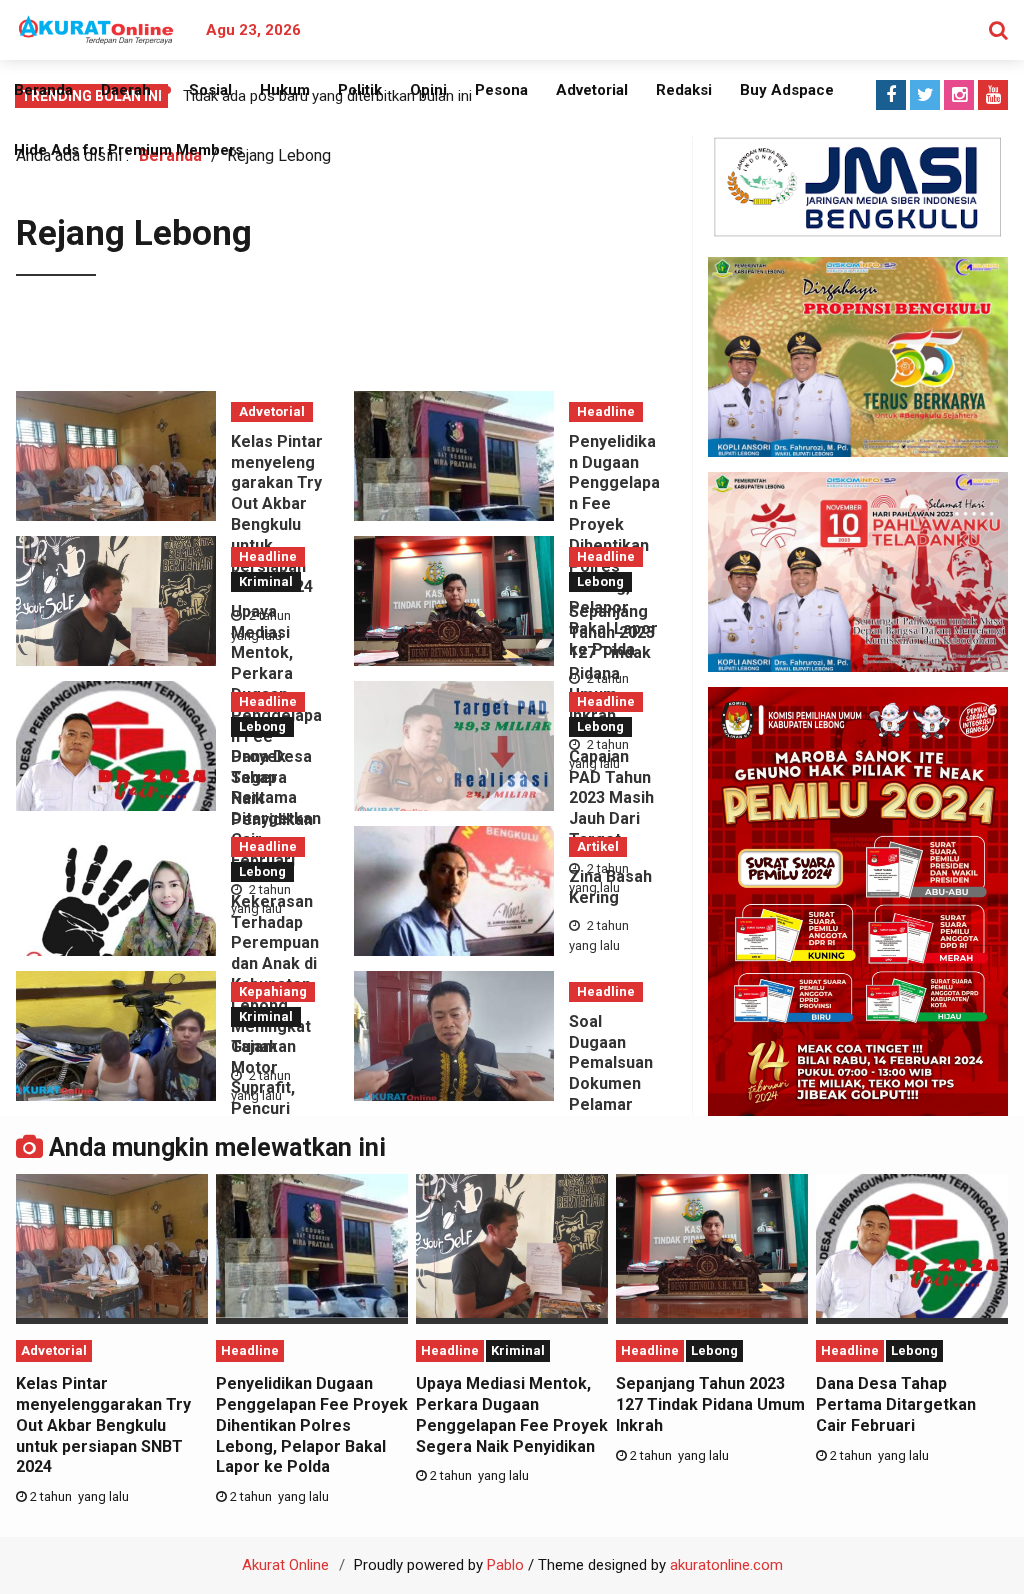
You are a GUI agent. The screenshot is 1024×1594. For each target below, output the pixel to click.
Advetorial (592, 90)
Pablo (505, 1565)
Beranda (43, 90)
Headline (606, 411)
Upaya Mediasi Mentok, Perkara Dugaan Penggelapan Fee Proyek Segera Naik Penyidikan (512, 1414)
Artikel (598, 846)
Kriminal (266, 581)
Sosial (210, 90)
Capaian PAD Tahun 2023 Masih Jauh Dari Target (611, 798)
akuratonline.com (726, 1565)
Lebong (600, 581)
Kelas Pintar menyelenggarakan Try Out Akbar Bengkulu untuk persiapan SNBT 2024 (277, 514)
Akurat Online (285, 1565)
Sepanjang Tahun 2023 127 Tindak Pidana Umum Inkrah (612, 663)
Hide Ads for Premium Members (128, 150)
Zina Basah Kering (610, 887)
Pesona (501, 90)
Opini (428, 90)
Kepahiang (273, 991)
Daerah (126, 90)
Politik (360, 90)
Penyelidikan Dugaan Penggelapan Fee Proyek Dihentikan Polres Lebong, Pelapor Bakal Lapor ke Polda (312, 1425)
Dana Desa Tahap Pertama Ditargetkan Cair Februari (276, 808)
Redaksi (684, 90)
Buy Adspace (787, 90)
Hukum (285, 90)
